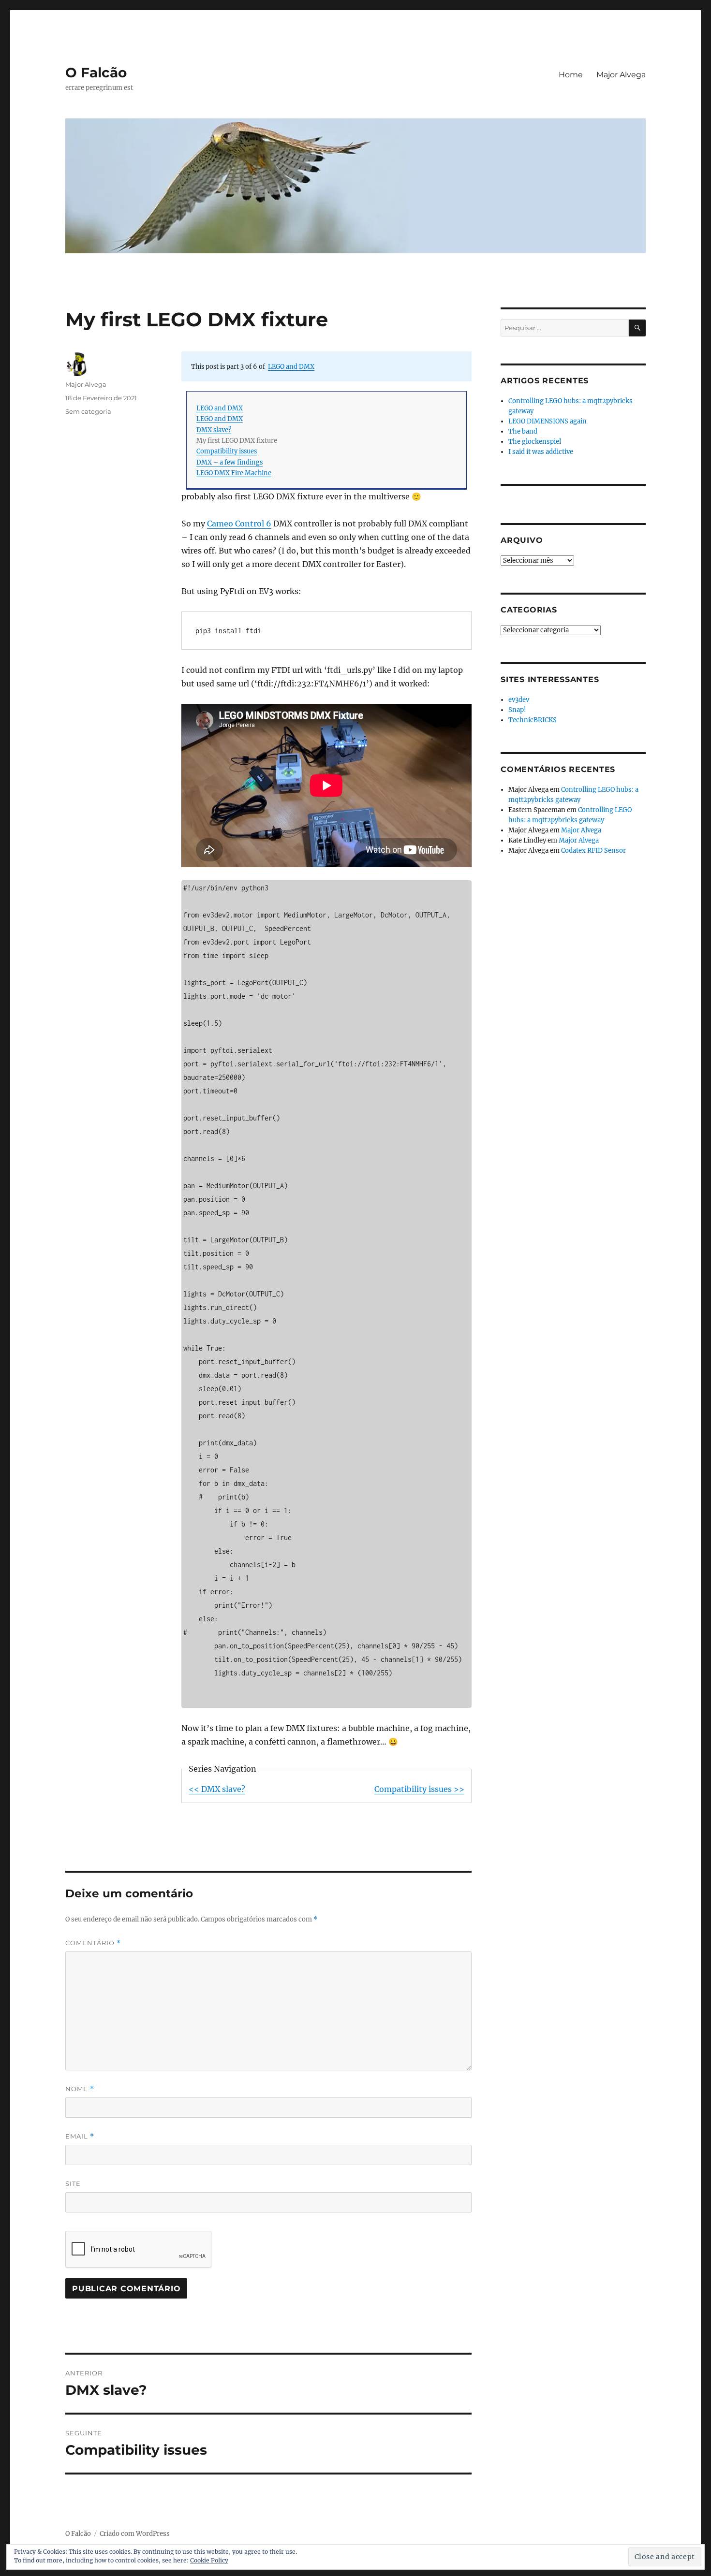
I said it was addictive (541, 452)
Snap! (517, 710)
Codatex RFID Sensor (593, 851)
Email (80, 2136)
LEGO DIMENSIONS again (548, 421)
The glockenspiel (535, 442)
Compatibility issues (227, 451)
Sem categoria (88, 411)
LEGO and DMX (291, 366)
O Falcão (96, 73)
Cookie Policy (209, 2560)
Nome (80, 2089)
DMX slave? (214, 430)
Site (73, 2183)
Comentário (93, 1943)
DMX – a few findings (230, 462)
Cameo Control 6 (239, 524)
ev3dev (519, 700)
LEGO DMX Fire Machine (234, 473)
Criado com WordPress (135, 2534)
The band (523, 431)
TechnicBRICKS (533, 720)
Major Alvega (621, 75)
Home (571, 75)
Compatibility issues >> (419, 1789)
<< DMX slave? (217, 1789)
